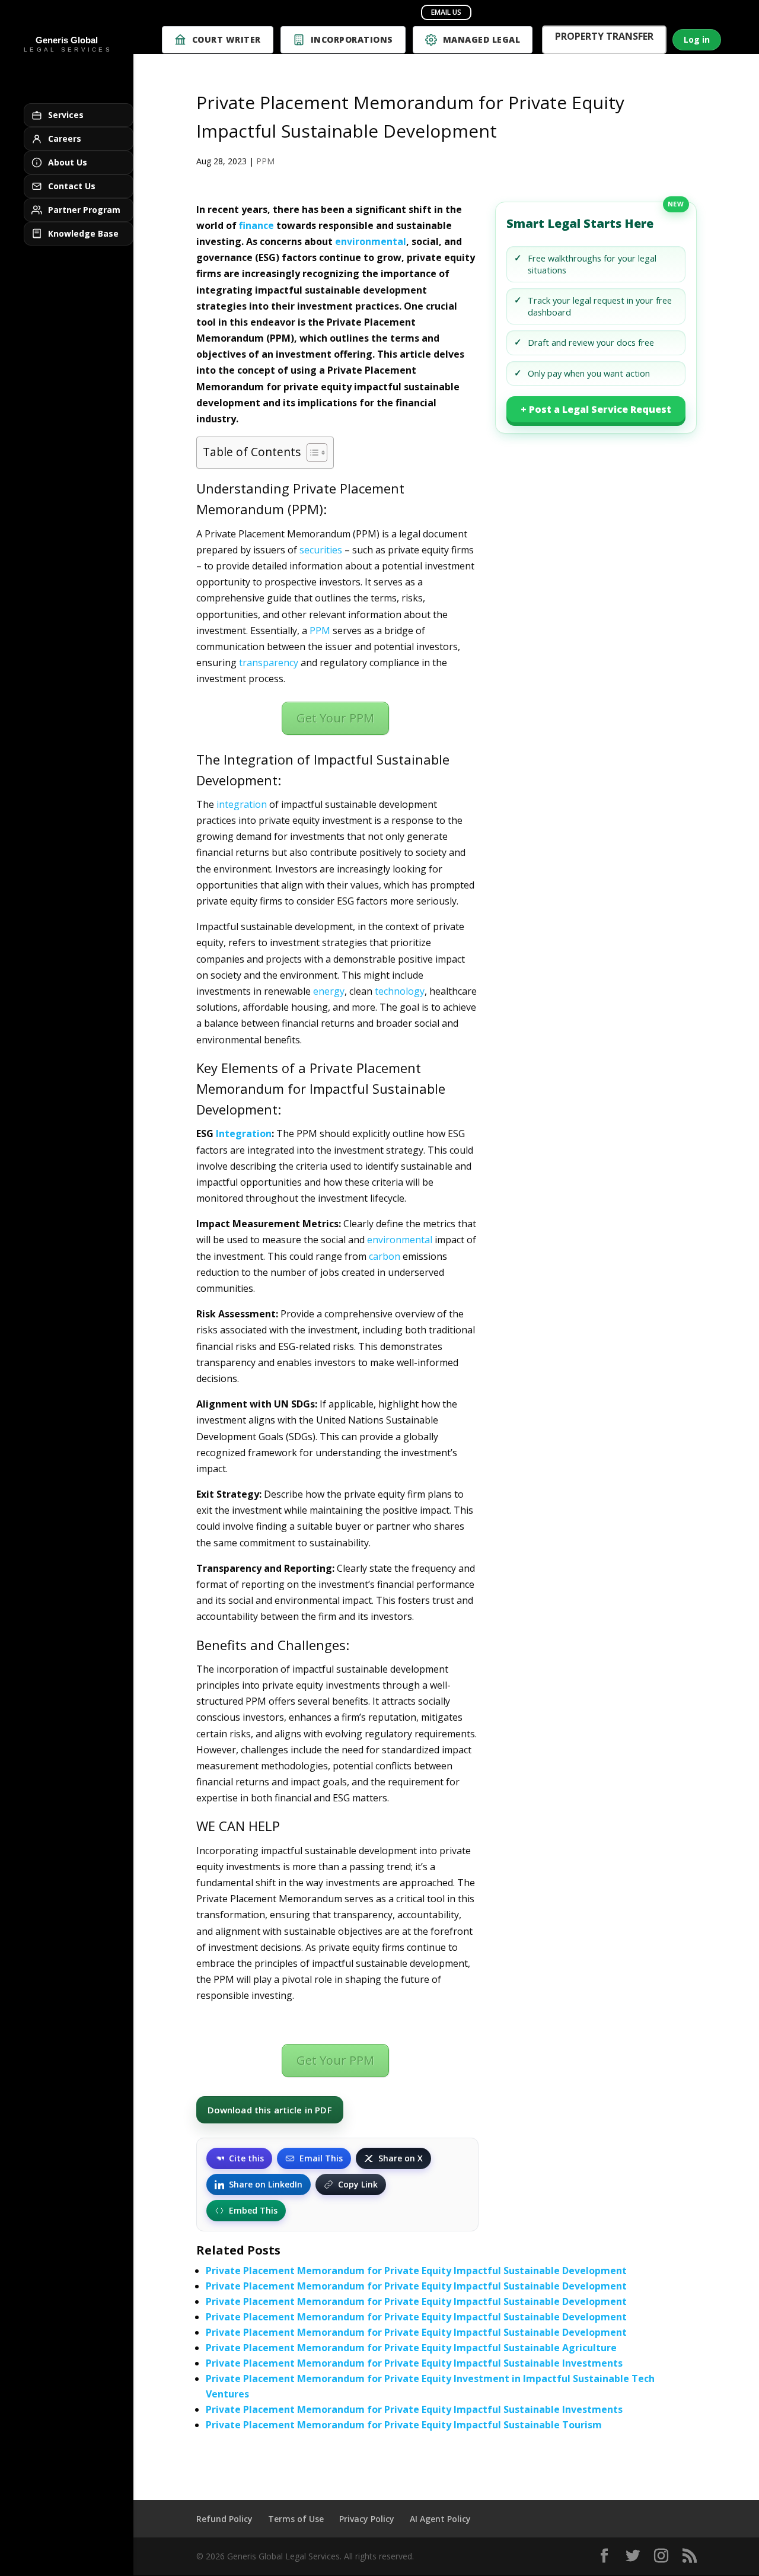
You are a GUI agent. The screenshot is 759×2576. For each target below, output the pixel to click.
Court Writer (227, 39)
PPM (265, 161)
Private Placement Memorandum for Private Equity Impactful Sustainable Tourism (404, 2425)
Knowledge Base (83, 233)
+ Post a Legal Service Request (596, 409)
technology (400, 991)
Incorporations (352, 39)
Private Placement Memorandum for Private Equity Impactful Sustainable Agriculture (411, 2348)
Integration (244, 1133)
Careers (65, 138)
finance (256, 225)
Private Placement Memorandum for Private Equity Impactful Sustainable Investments (414, 2363)
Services (66, 115)
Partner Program (84, 210)
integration (242, 804)
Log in (697, 39)
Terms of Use (296, 2519)
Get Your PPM (335, 718)
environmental (371, 241)
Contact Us (72, 186)
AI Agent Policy (440, 2519)
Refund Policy (224, 2519)
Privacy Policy (367, 2519)
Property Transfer (604, 38)
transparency (269, 663)
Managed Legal (482, 39)
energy (329, 991)
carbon (385, 1256)
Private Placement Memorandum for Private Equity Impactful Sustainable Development (416, 2271)
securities (321, 550)
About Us (68, 162)
